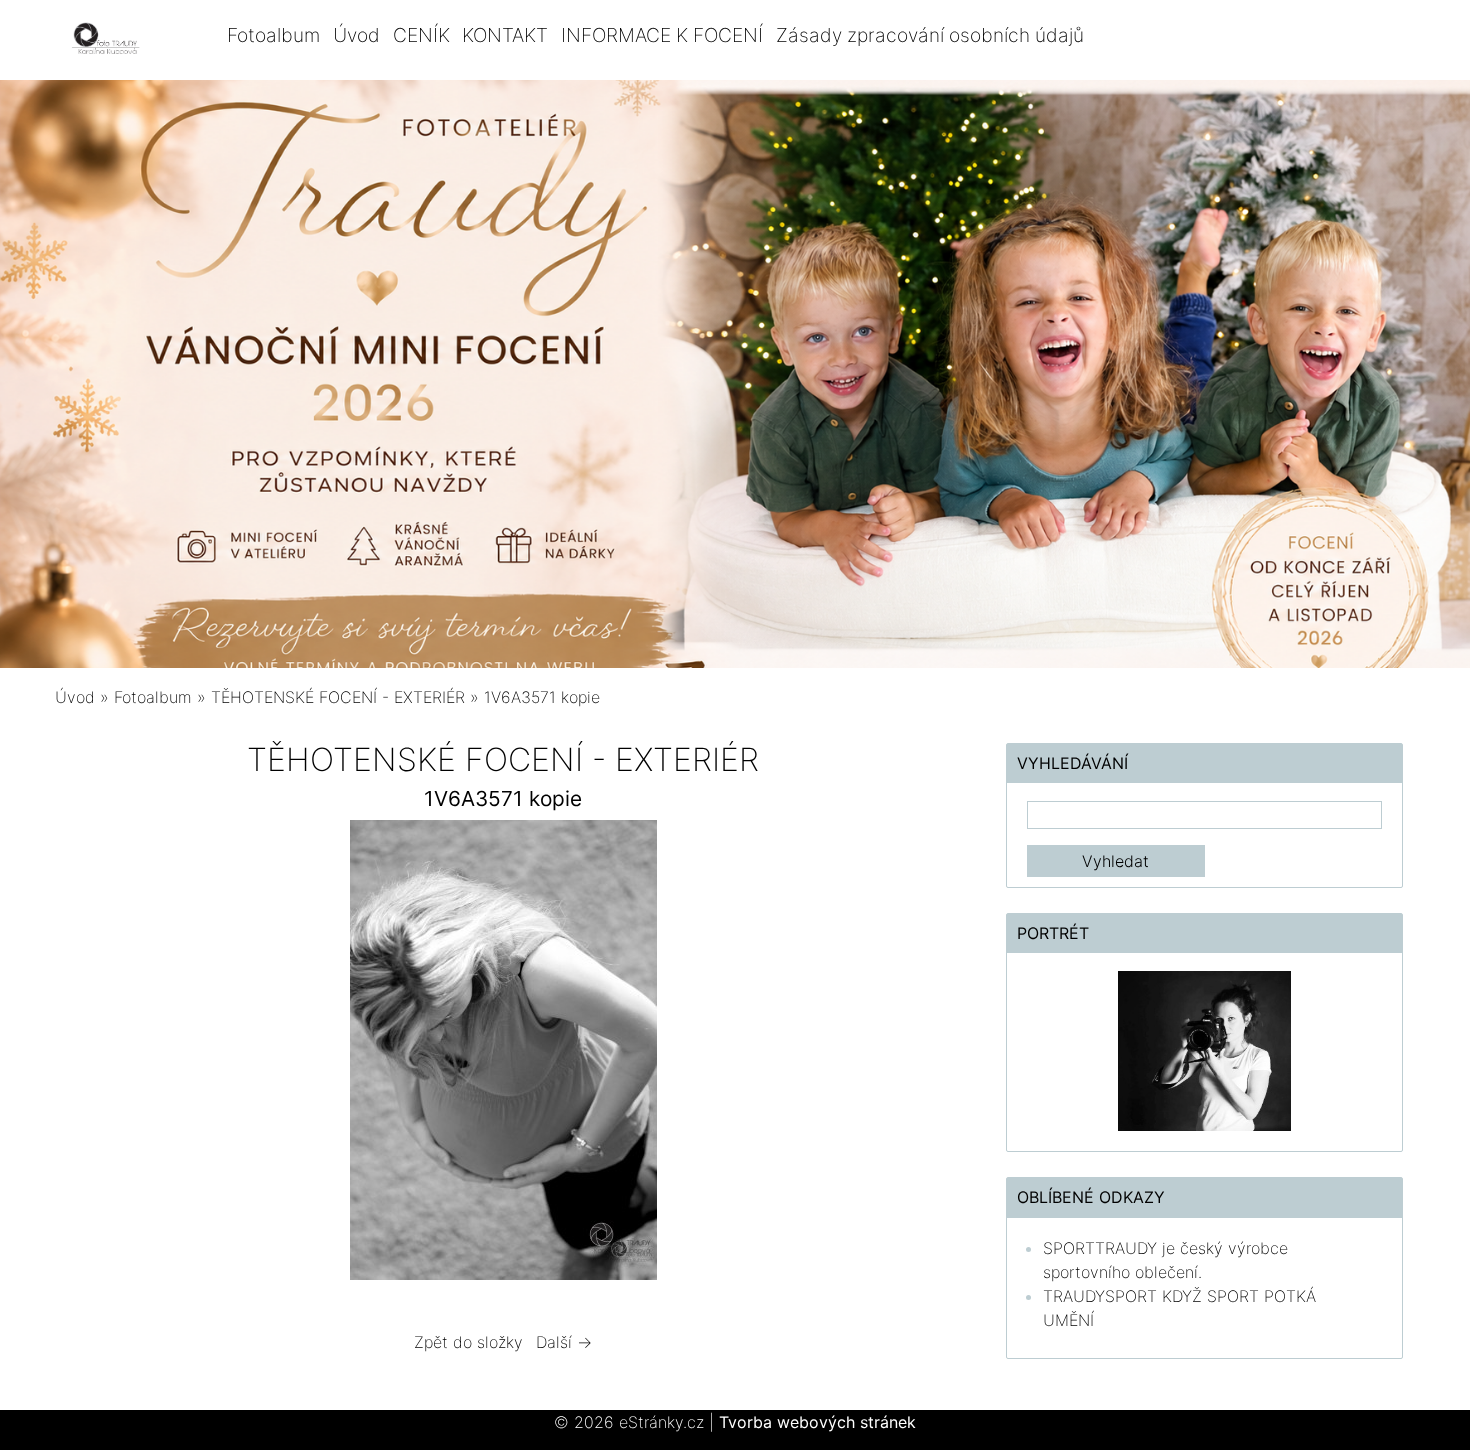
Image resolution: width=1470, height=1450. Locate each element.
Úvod (356, 35)
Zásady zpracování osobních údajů (930, 35)
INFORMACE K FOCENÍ (662, 35)
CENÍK (421, 35)
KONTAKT (505, 35)
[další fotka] (918, 1055)
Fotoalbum (273, 35)
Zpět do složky (468, 1342)
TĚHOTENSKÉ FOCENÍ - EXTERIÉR (338, 697)
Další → (564, 1342)
